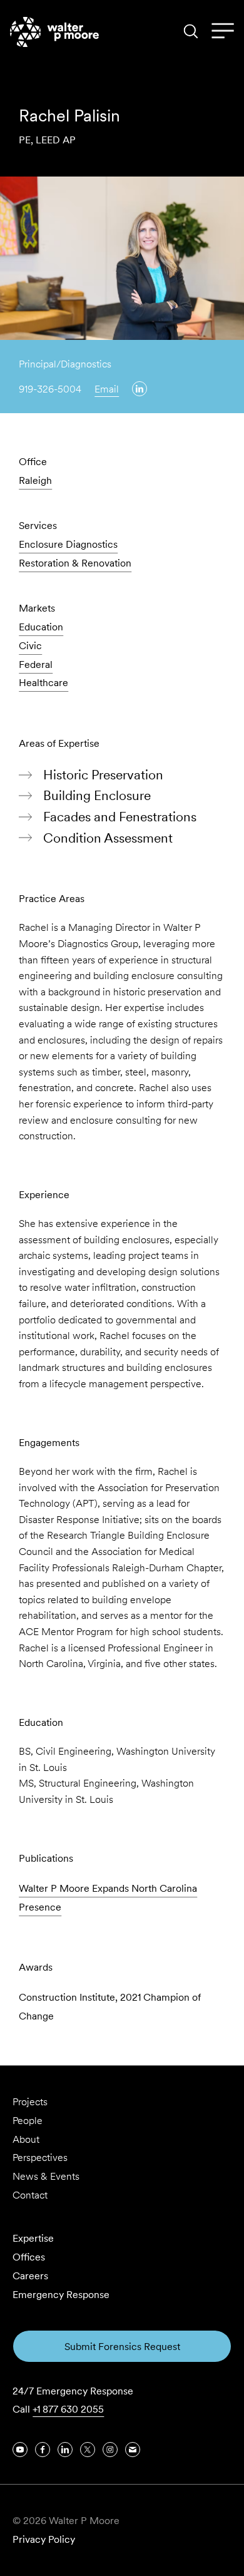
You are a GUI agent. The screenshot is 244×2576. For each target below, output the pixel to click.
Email (107, 389)
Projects (30, 2102)
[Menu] (223, 31)
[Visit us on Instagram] (110, 2450)
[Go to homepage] (54, 32)
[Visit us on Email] (133, 2450)
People (28, 2121)
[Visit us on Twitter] (88, 2450)
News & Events (46, 2176)
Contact (30, 2195)
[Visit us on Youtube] (20, 2450)
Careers (30, 2276)
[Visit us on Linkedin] (140, 389)
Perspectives (40, 2158)
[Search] (191, 31)
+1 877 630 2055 (68, 2409)
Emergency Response (61, 2295)
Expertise (33, 2238)
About (26, 2139)
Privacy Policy (44, 2539)
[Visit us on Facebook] (43, 2450)
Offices (29, 2257)
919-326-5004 (50, 389)
